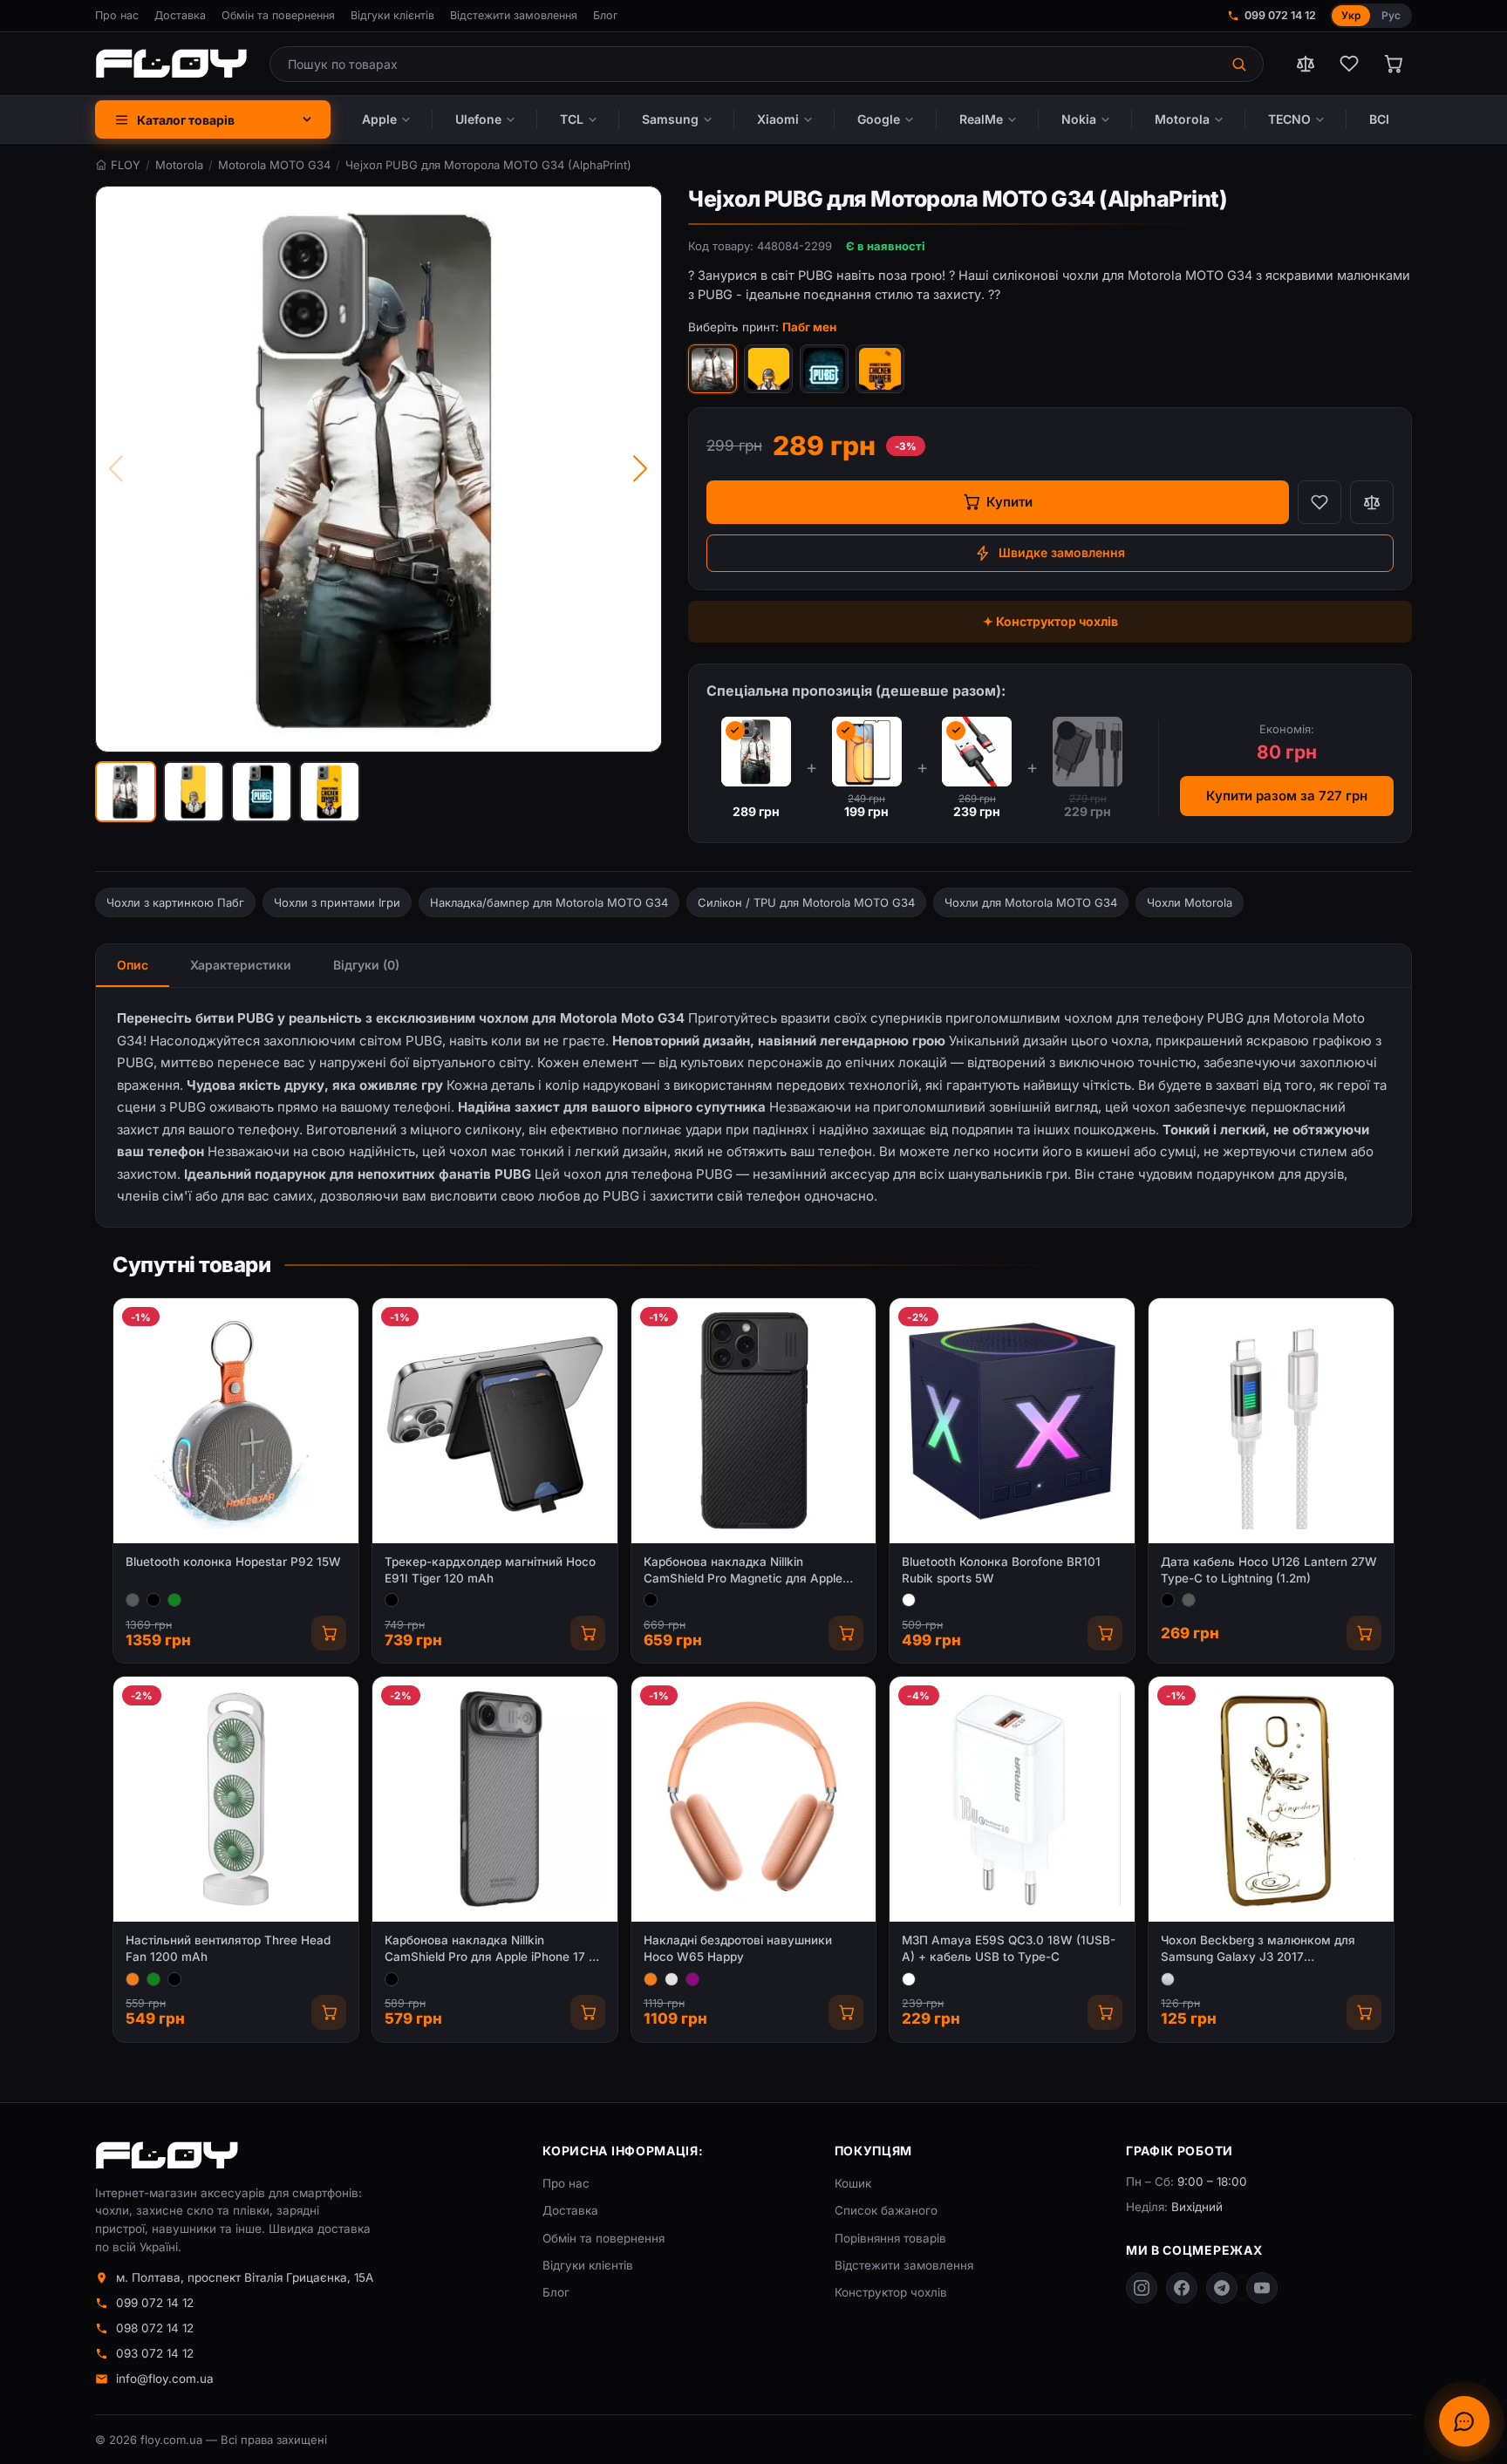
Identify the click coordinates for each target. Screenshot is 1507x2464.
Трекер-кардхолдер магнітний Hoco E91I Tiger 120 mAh (490, 1570)
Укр (1351, 15)
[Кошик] (1393, 64)
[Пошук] (1241, 64)
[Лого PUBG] (824, 369)
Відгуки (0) (366, 965)
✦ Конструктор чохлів (1050, 621)
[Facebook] (1182, 2288)
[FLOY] (171, 64)
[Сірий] (133, 1600)
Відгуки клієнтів (392, 15)
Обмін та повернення (278, 15)
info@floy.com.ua (165, 2379)
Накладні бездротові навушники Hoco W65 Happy (738, 1948)
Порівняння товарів (890, 2238)
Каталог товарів (186, 120)
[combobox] (744, 64)
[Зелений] (174, 1600)
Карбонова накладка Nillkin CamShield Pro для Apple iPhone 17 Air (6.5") (494, 1949)
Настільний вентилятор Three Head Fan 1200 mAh (228, 1948)
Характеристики (241, 965)
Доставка (180, 15)
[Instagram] (1142, 2288)
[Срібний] (672, 1979)
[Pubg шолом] (880, 369)
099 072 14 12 (1280, 15)
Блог (605, 15)
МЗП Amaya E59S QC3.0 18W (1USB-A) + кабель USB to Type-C (1009, 1948)
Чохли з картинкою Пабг (175, 902)
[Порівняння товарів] (1306, 64)
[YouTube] (1262, 2288)
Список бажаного (886, 2210)
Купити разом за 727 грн (1287, 796)
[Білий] (909, 1600)
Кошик (853, 2183)
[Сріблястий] (1168, 1979)
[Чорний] (153, 1600)
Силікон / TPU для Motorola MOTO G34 (806, 902)
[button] (126, 792)
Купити (1009, 502)
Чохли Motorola (1190, 902)
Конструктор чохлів (891, 2292)
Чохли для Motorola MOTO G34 (1031, 902)
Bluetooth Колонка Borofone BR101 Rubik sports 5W (1001, 1570)
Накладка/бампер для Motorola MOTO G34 (549, 902)
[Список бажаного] (1349, 64)
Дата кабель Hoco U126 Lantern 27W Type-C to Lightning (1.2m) (1269, 1570)
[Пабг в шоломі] (768, 369)
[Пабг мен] (713, 369)
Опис (133, 965)
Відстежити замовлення (514, 15)
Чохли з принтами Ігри (337, 902)
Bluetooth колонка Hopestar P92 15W (233, 1562)
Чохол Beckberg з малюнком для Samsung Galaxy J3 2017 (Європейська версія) (1258, 1949)
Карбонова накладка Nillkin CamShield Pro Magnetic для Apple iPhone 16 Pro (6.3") (743, 1571)
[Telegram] (1222, 2288)
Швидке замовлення (1062, 552)
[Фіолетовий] (692, 1979)
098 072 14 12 (155, 2328)
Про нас (117, 15)
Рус (1391, 15)
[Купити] (329, 1633)
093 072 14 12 (155, 2353)
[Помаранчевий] (133, 1979)
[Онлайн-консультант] (1464, 2421)
